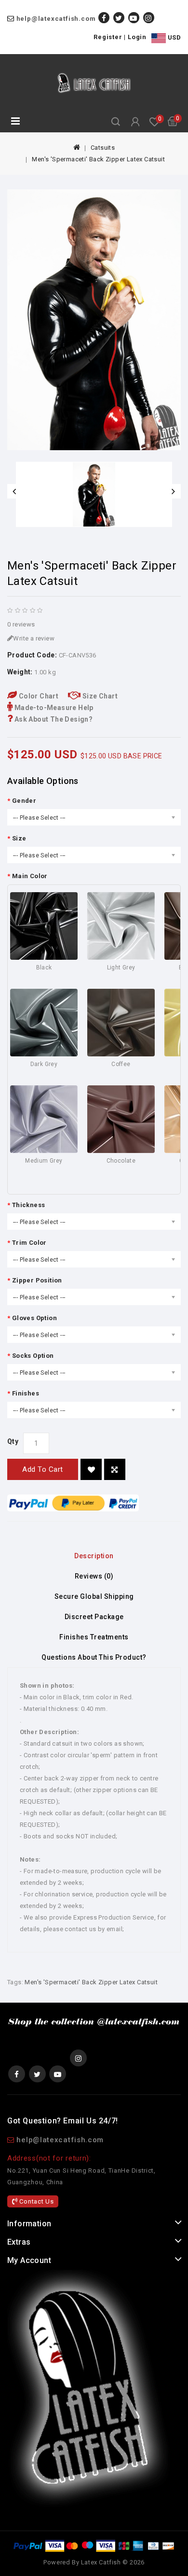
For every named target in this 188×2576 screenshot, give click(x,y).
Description (94, 1556)
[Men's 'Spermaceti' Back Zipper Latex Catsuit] (94, 320)
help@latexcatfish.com (56, 19)
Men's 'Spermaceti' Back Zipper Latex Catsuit (98, 159)
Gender (24, 801)
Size (19, 838)
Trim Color (29, 1243)
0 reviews (21, 624)
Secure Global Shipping (94, 1596)
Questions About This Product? (94, 1657)
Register (108, 37)
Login (137, 37)
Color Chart (38, 696)
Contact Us (36, 2201)
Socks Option (33, 1356)
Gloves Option (34, 1318)
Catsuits (103, 148)
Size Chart (99, 696)
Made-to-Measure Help (53, 708)
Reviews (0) (94, 1576)
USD (173, 37)
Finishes (26, 1393)
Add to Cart (43, 1469)
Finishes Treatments (94, 1637)
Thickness (28, 1205)
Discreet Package (94, 1617)
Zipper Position (37, 1280)
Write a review (34, 638)
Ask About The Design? (53, 719)
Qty (13, 1441)
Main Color (30, 876)
